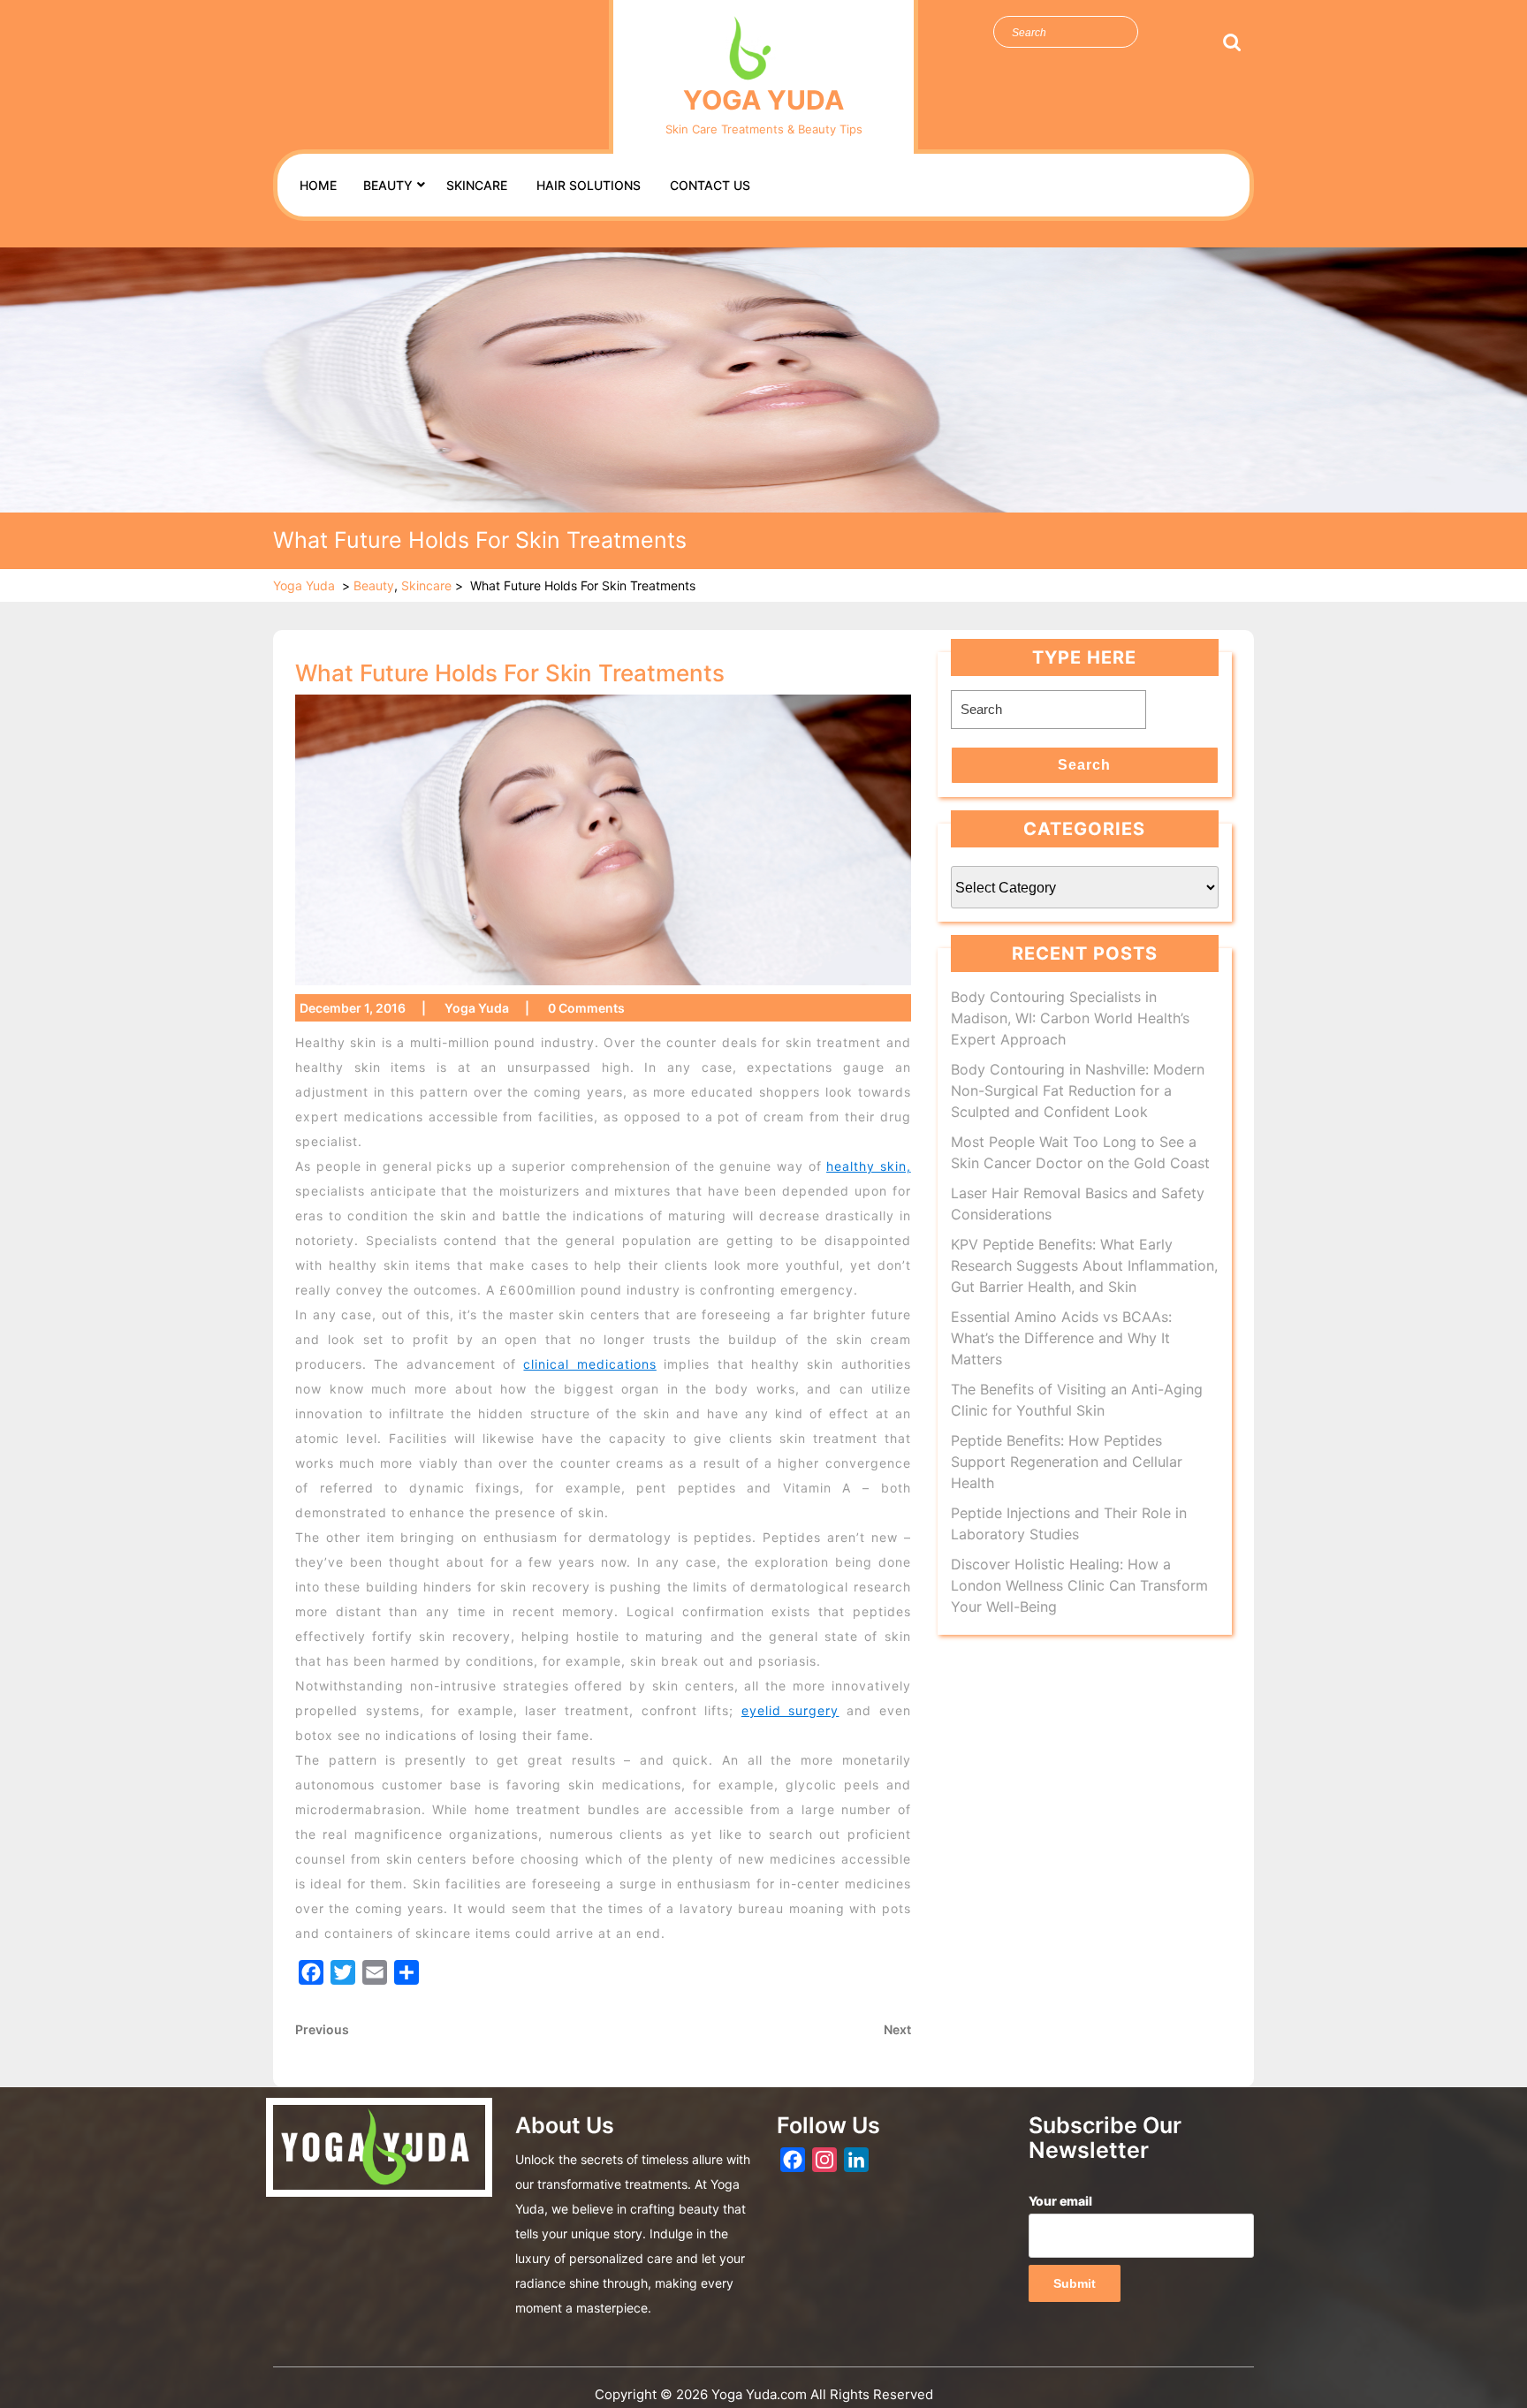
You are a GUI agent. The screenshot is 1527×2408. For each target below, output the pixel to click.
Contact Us (710, 185)
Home (318, 185)
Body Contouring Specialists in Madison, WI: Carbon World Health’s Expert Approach (1070, 1018)
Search (1231, 42)
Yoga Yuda (763, 100)
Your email (1060, 2201)
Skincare (477, 185)
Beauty (388, 185)
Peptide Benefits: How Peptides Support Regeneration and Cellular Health (1067, 1462)
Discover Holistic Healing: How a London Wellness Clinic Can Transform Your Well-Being (1079, 1585)
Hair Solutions (589, 185)
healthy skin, (869, 1166)
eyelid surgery (790, 1710)
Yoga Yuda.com (759, 2394)
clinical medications (589, 1364)
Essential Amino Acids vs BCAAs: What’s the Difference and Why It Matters (1061, 1338)
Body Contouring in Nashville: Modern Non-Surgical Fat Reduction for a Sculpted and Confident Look (1078, 1090)
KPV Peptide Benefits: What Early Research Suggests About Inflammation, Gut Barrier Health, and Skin (1084, 1265)
